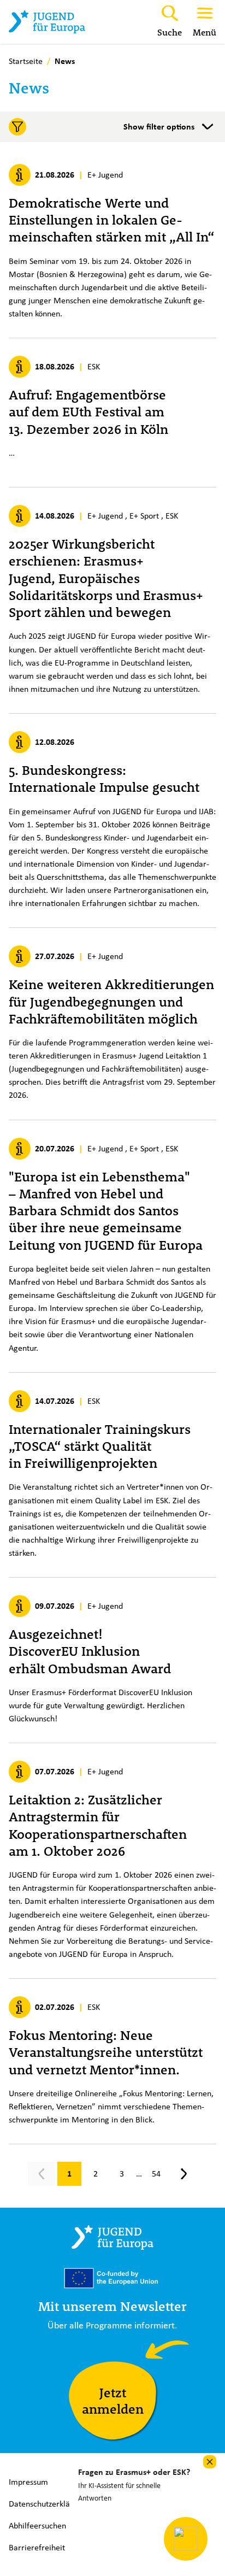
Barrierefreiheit (37, 2547)
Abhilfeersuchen (37, 2525)
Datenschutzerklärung (48, 2504)
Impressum (28, 2482)
